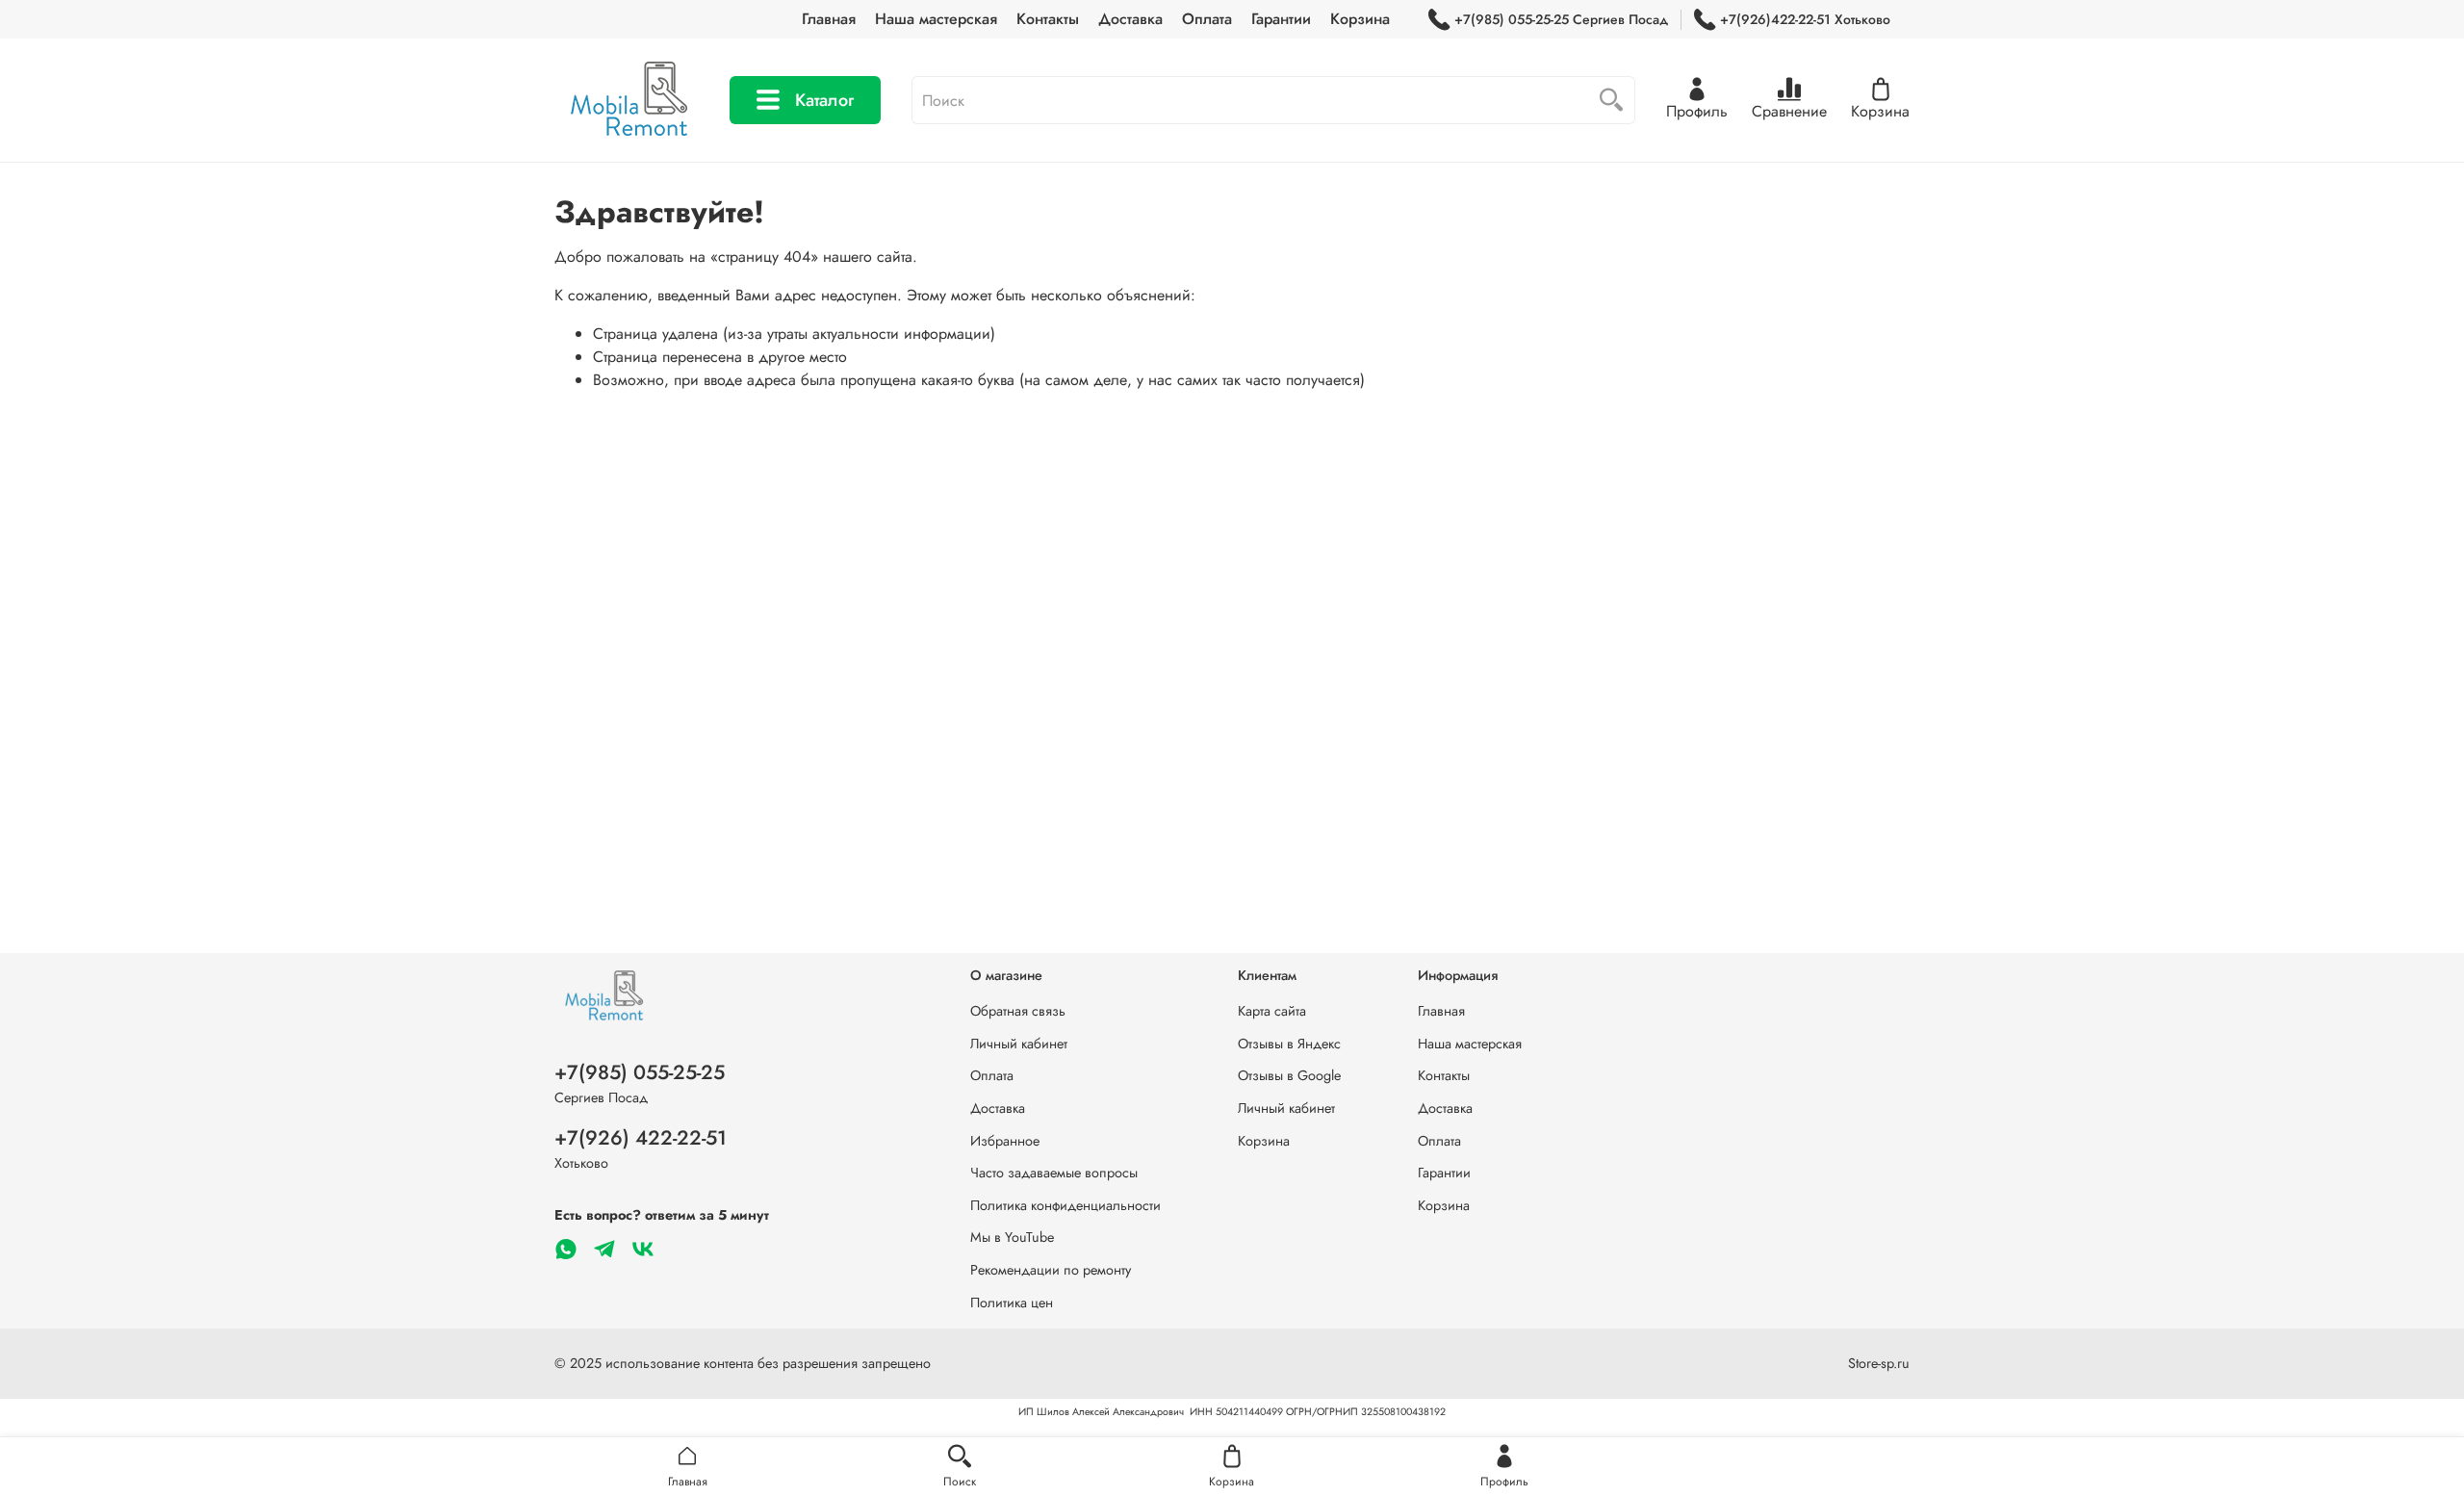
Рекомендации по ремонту (1051, 1270)
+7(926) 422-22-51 (641, 1138)
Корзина (1360, 19)
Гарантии (1281, 19)
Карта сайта (1272, 1011)
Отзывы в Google (1289, 1075)
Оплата (1207, 19)
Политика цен (1012, 1303)
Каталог (824, 100)
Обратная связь (1018, 1011)
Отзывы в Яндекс (1289, 1044)
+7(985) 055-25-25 (640, 1072)
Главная (829, 19)
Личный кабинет (1019, 1044)
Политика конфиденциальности (1065, 1205)
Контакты (1048, 19)
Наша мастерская (936, 19)
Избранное (1005, 1141)
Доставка (1130, 19)
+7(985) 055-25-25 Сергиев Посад (1561, 19)
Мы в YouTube (1012, 1237)
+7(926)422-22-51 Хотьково (1805, 19)
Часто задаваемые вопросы (1054, 1173)
